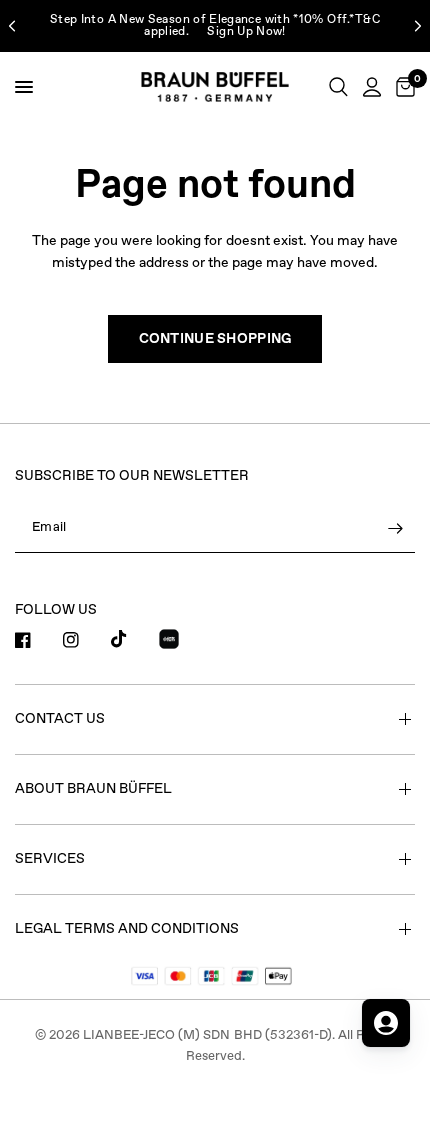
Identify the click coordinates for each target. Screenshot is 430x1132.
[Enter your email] (395, 529)
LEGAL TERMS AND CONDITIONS (127, 929)
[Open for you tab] (386, 1023)
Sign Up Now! (246, 32)
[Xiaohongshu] (181, 642)
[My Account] (372, 87)
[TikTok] (133, 639)
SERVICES (50, 859)
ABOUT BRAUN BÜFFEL (93, 789)
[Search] (338, 87)
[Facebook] (37, 640)
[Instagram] (85, 640)
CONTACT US (60, 719)
